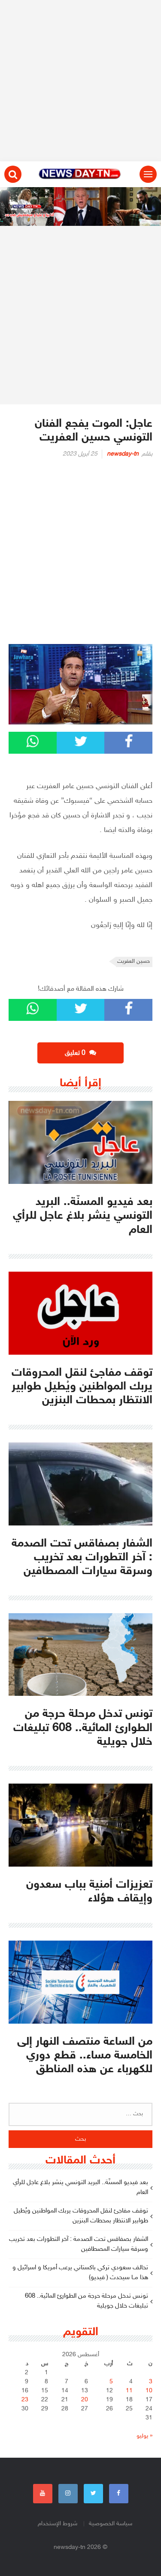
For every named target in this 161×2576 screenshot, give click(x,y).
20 (85, 2400)
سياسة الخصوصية (111, 2524)
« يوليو (144, 2436)
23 (25, 2400)
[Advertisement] (80, 81)
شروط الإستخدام (58, 2524)
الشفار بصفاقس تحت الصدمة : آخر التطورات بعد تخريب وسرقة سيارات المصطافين (79, 2244)
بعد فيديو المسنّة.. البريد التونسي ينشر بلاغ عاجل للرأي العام (80, 2188)
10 (149, 2391)
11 (129, 2391)
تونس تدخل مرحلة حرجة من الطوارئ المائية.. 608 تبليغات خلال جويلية (87, 2301)
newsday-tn (123, 454)
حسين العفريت (134, 961)
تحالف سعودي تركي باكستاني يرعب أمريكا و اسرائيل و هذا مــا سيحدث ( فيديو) (80, 2273)
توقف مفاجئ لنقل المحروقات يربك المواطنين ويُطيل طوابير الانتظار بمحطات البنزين (81, 2216)
